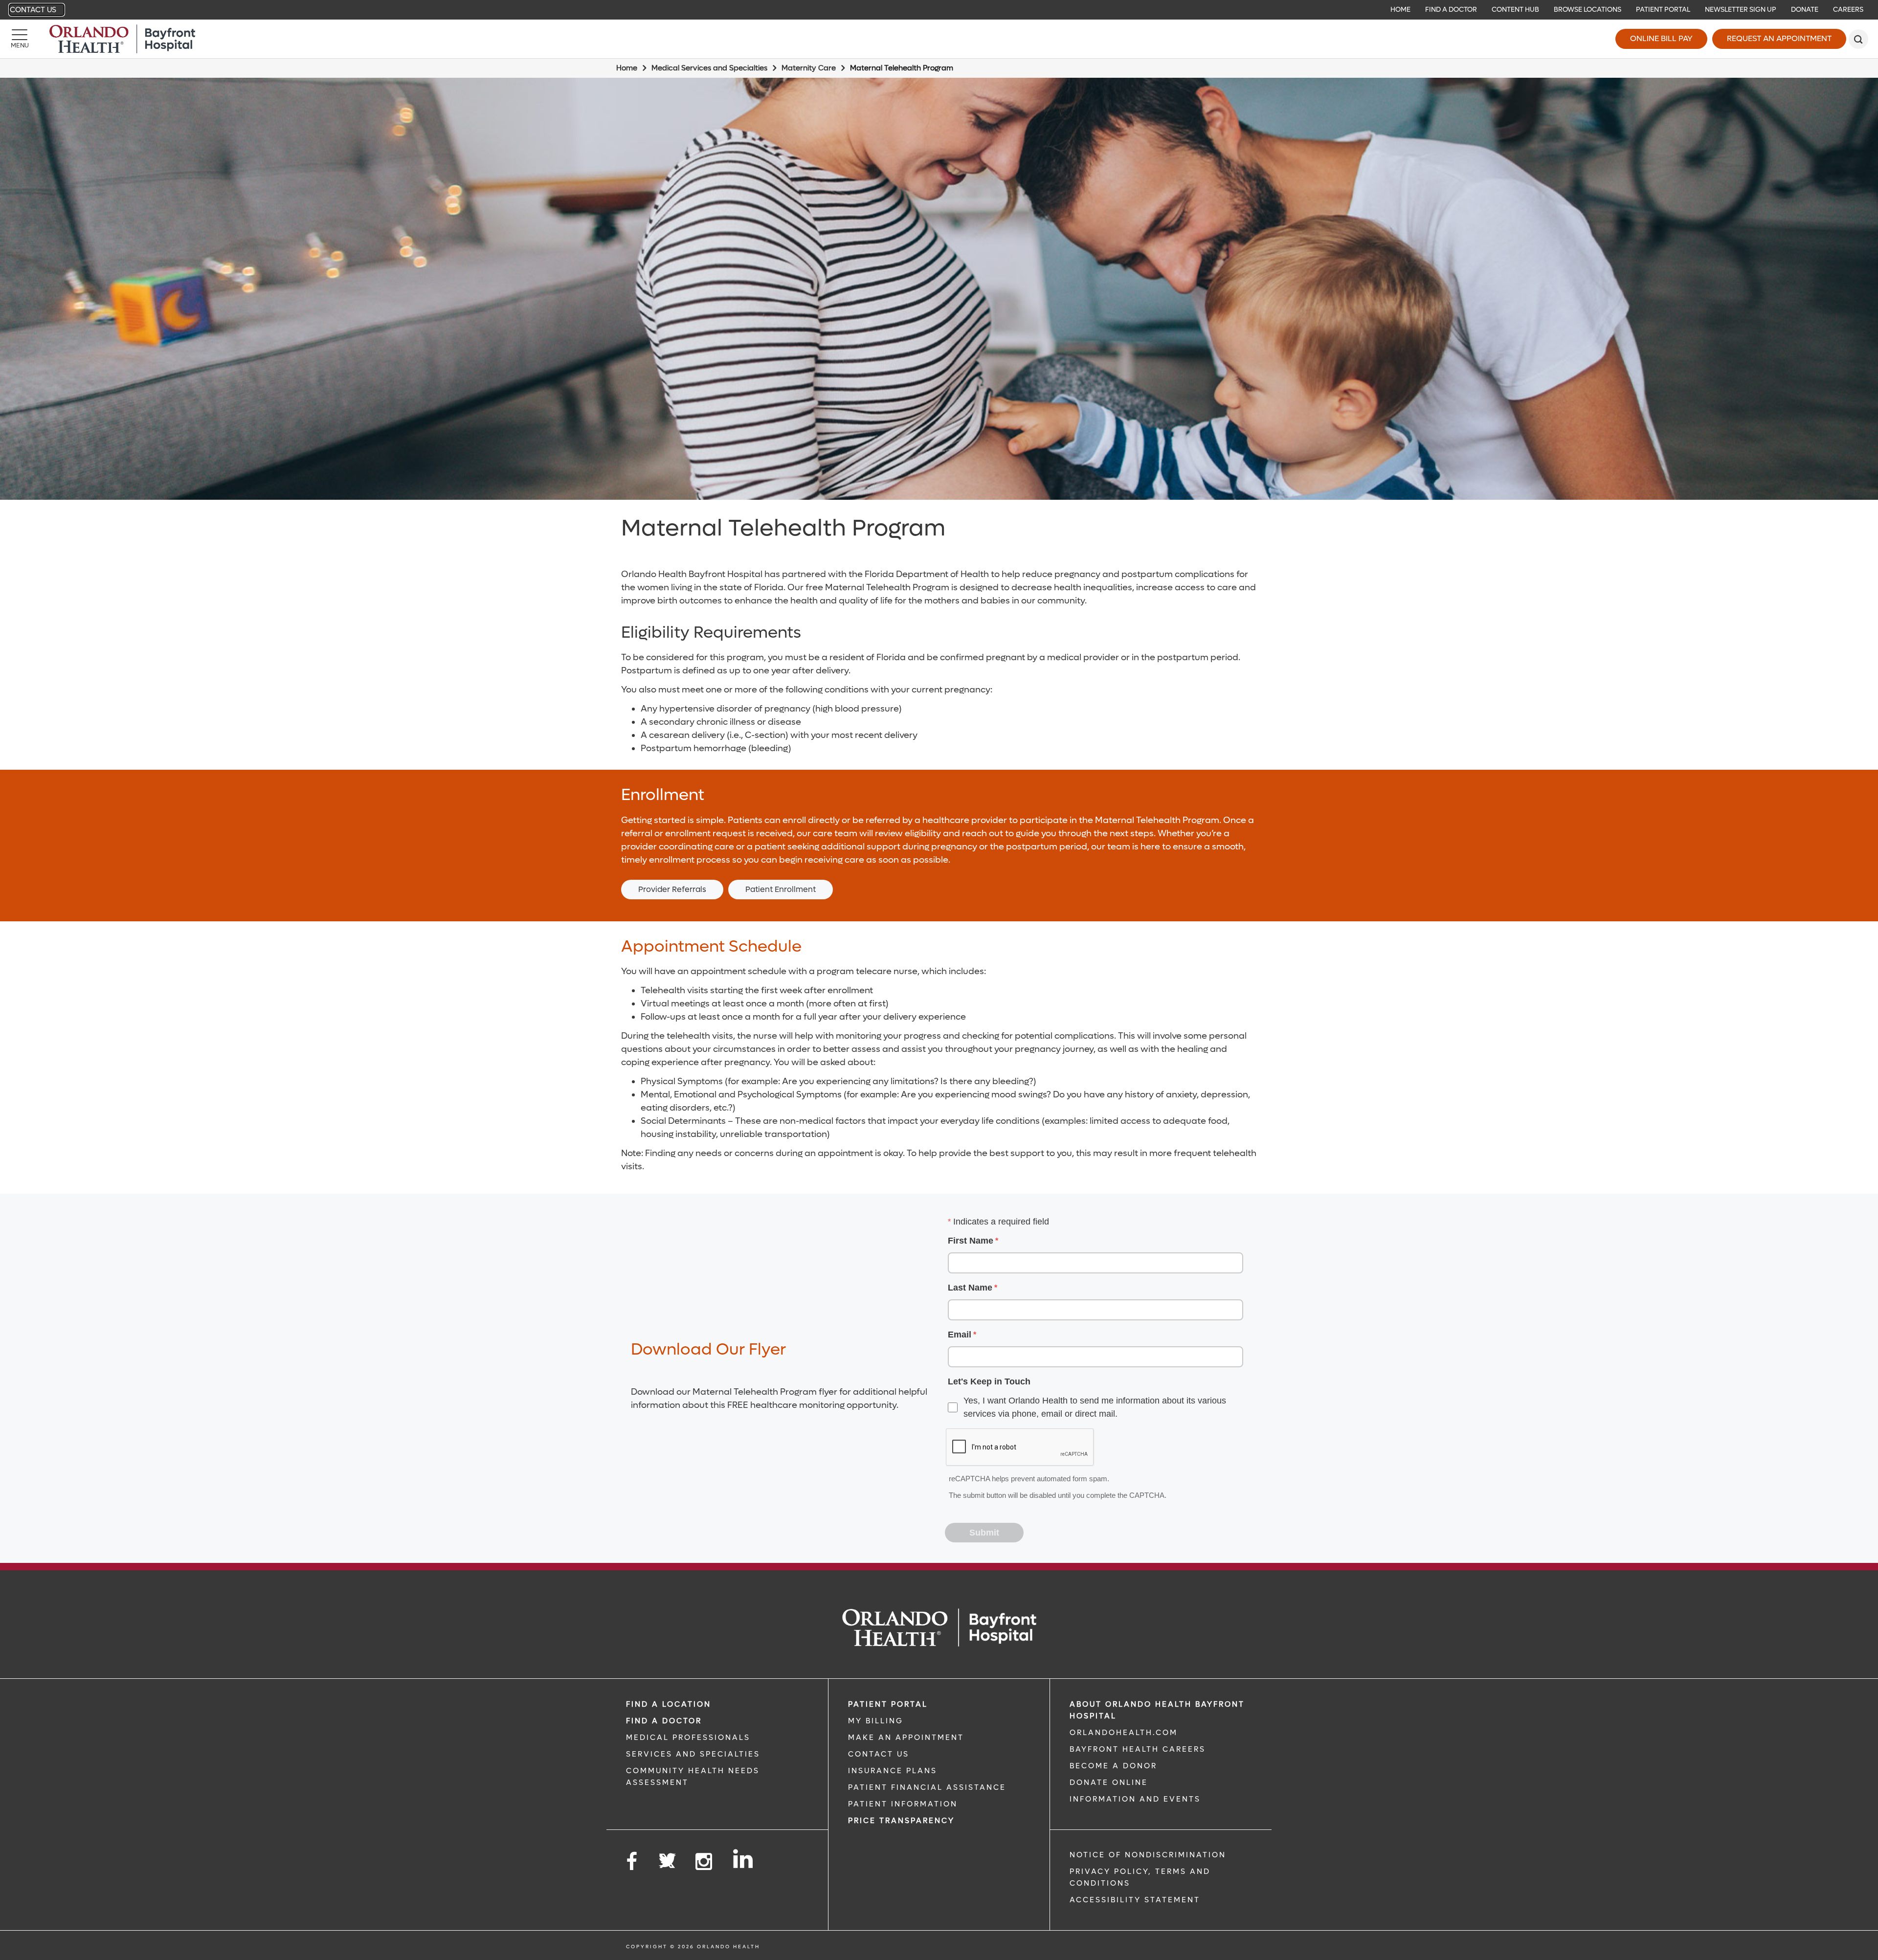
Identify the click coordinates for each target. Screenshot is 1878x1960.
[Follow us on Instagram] (704, 1862)
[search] (1858, 39)
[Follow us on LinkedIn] (744, 1859)
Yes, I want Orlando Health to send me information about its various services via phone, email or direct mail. (1095, 1407)
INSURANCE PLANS (893, 1771)
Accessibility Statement (1135, 1900)
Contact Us (33, 10)
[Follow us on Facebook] (632, 1862)
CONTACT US (879, 1754)
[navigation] (939, 10)
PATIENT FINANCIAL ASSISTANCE (927, 1787)
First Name (971, 1241)
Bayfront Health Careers (1138, 1749)
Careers (1848, 10)
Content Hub (1515, 10)
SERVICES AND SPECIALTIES (693, 1754)
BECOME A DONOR (1113, 1766)
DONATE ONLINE (1109, 1782)
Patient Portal (1663, 10)
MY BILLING (876, 1721)
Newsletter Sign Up (1741, 10)
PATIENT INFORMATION (903, 1804)
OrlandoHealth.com (1124, 1733)
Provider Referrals (672, 889)
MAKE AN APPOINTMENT (906, 1737)
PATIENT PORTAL (888, 1704)
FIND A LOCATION (669, 1704)
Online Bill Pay (1661, 38)
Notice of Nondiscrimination (1148, 1855)
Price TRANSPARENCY (901, 1821)
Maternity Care (809, 68)
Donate (1805, 10)
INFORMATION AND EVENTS (1135, 1799)
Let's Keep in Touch (989, 1381)
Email (960, 1335)
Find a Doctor (1451, 10)
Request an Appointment (1779, 38)
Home (1400, 10)
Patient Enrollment (781, 889)
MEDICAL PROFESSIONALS (688, 1737)
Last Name (970, 1288)
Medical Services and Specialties (709, 68)
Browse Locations (1587, 10)
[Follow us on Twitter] (667, 1858)
